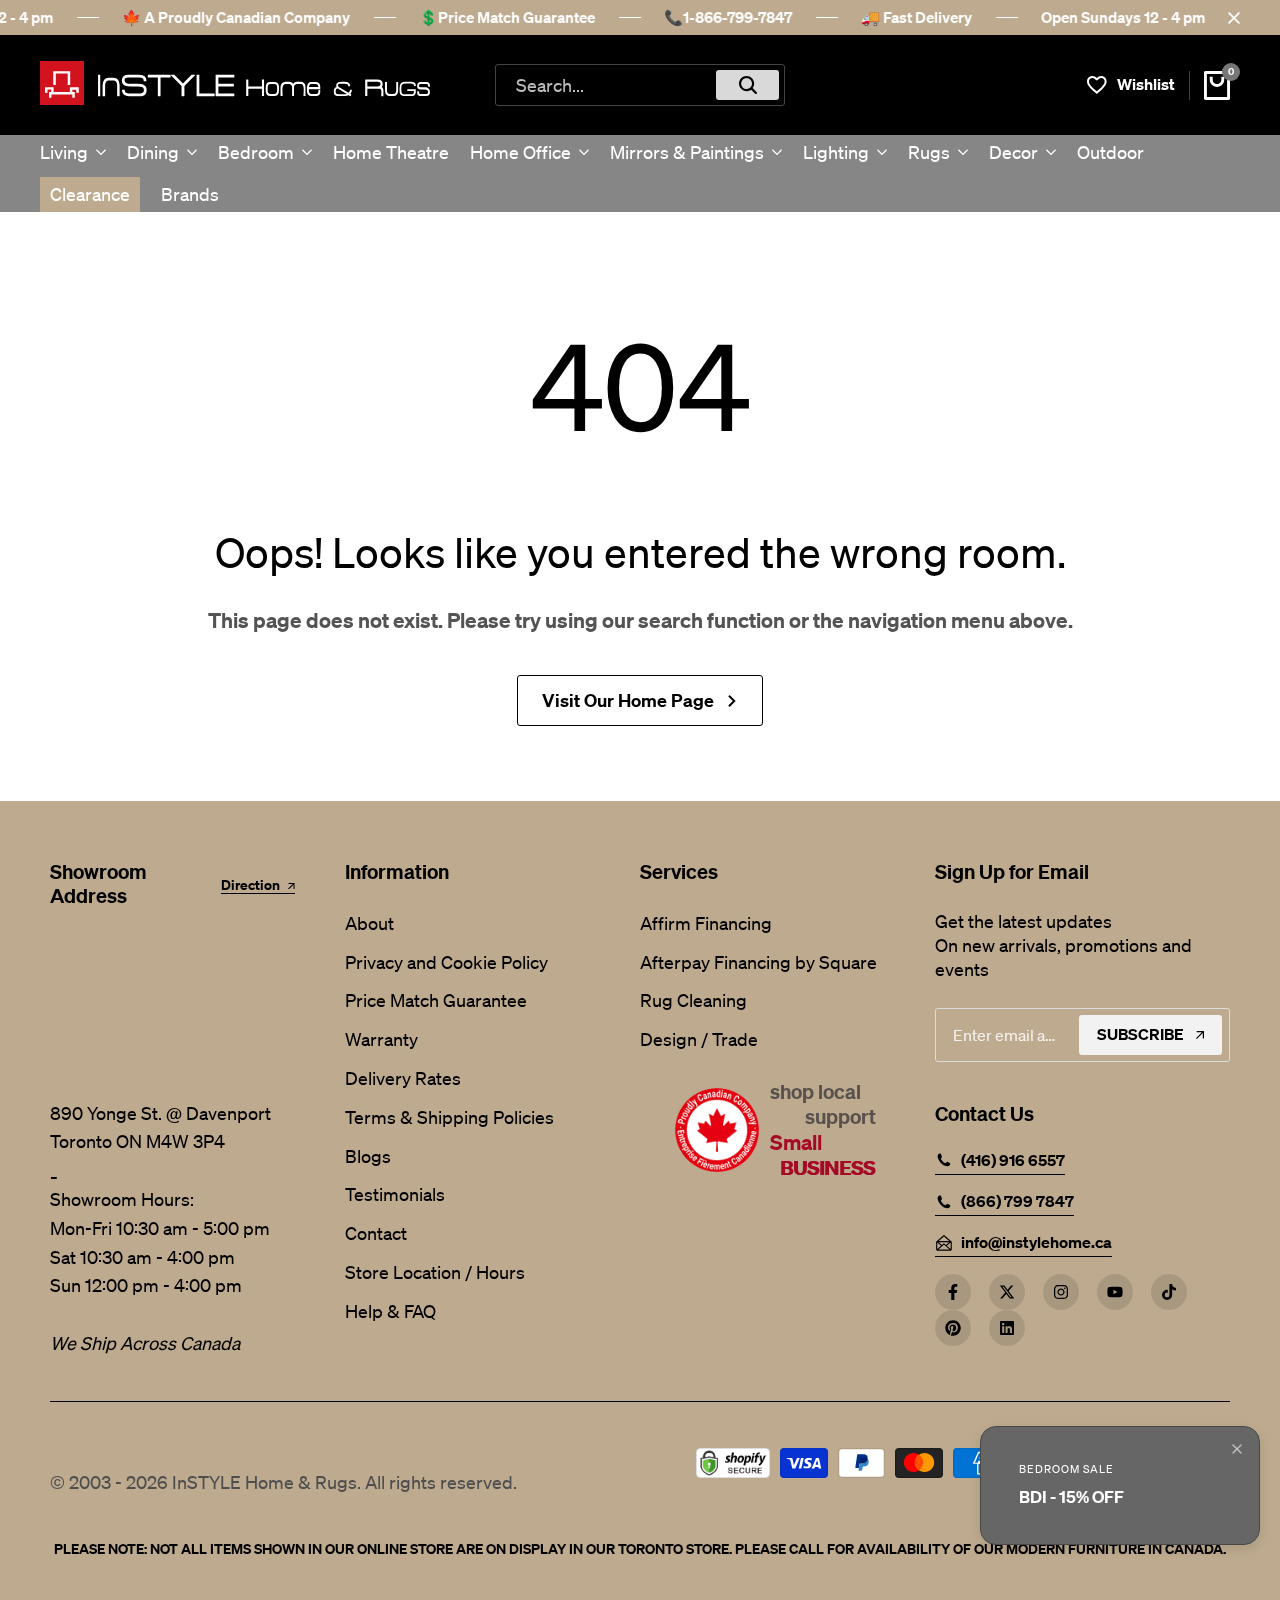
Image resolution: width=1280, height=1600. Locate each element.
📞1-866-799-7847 (728, 17)
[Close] (1230, 18)
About (369, 923)
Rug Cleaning (693, 1000)
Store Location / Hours (435, 1272)
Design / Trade (699, 1039)
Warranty (381, 1039)
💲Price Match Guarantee (507, 17)
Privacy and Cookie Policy (446, 962)
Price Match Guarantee (436, 1000)
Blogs (368, 1156)
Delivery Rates (403, 1078)
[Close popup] (1237, 1449)
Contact (376, 1233)
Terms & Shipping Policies (449, 1117)
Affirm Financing (706, 923)
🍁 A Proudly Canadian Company (236, 17)
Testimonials (395, 1194)
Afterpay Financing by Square (758, 962)
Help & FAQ (390, 1311)
